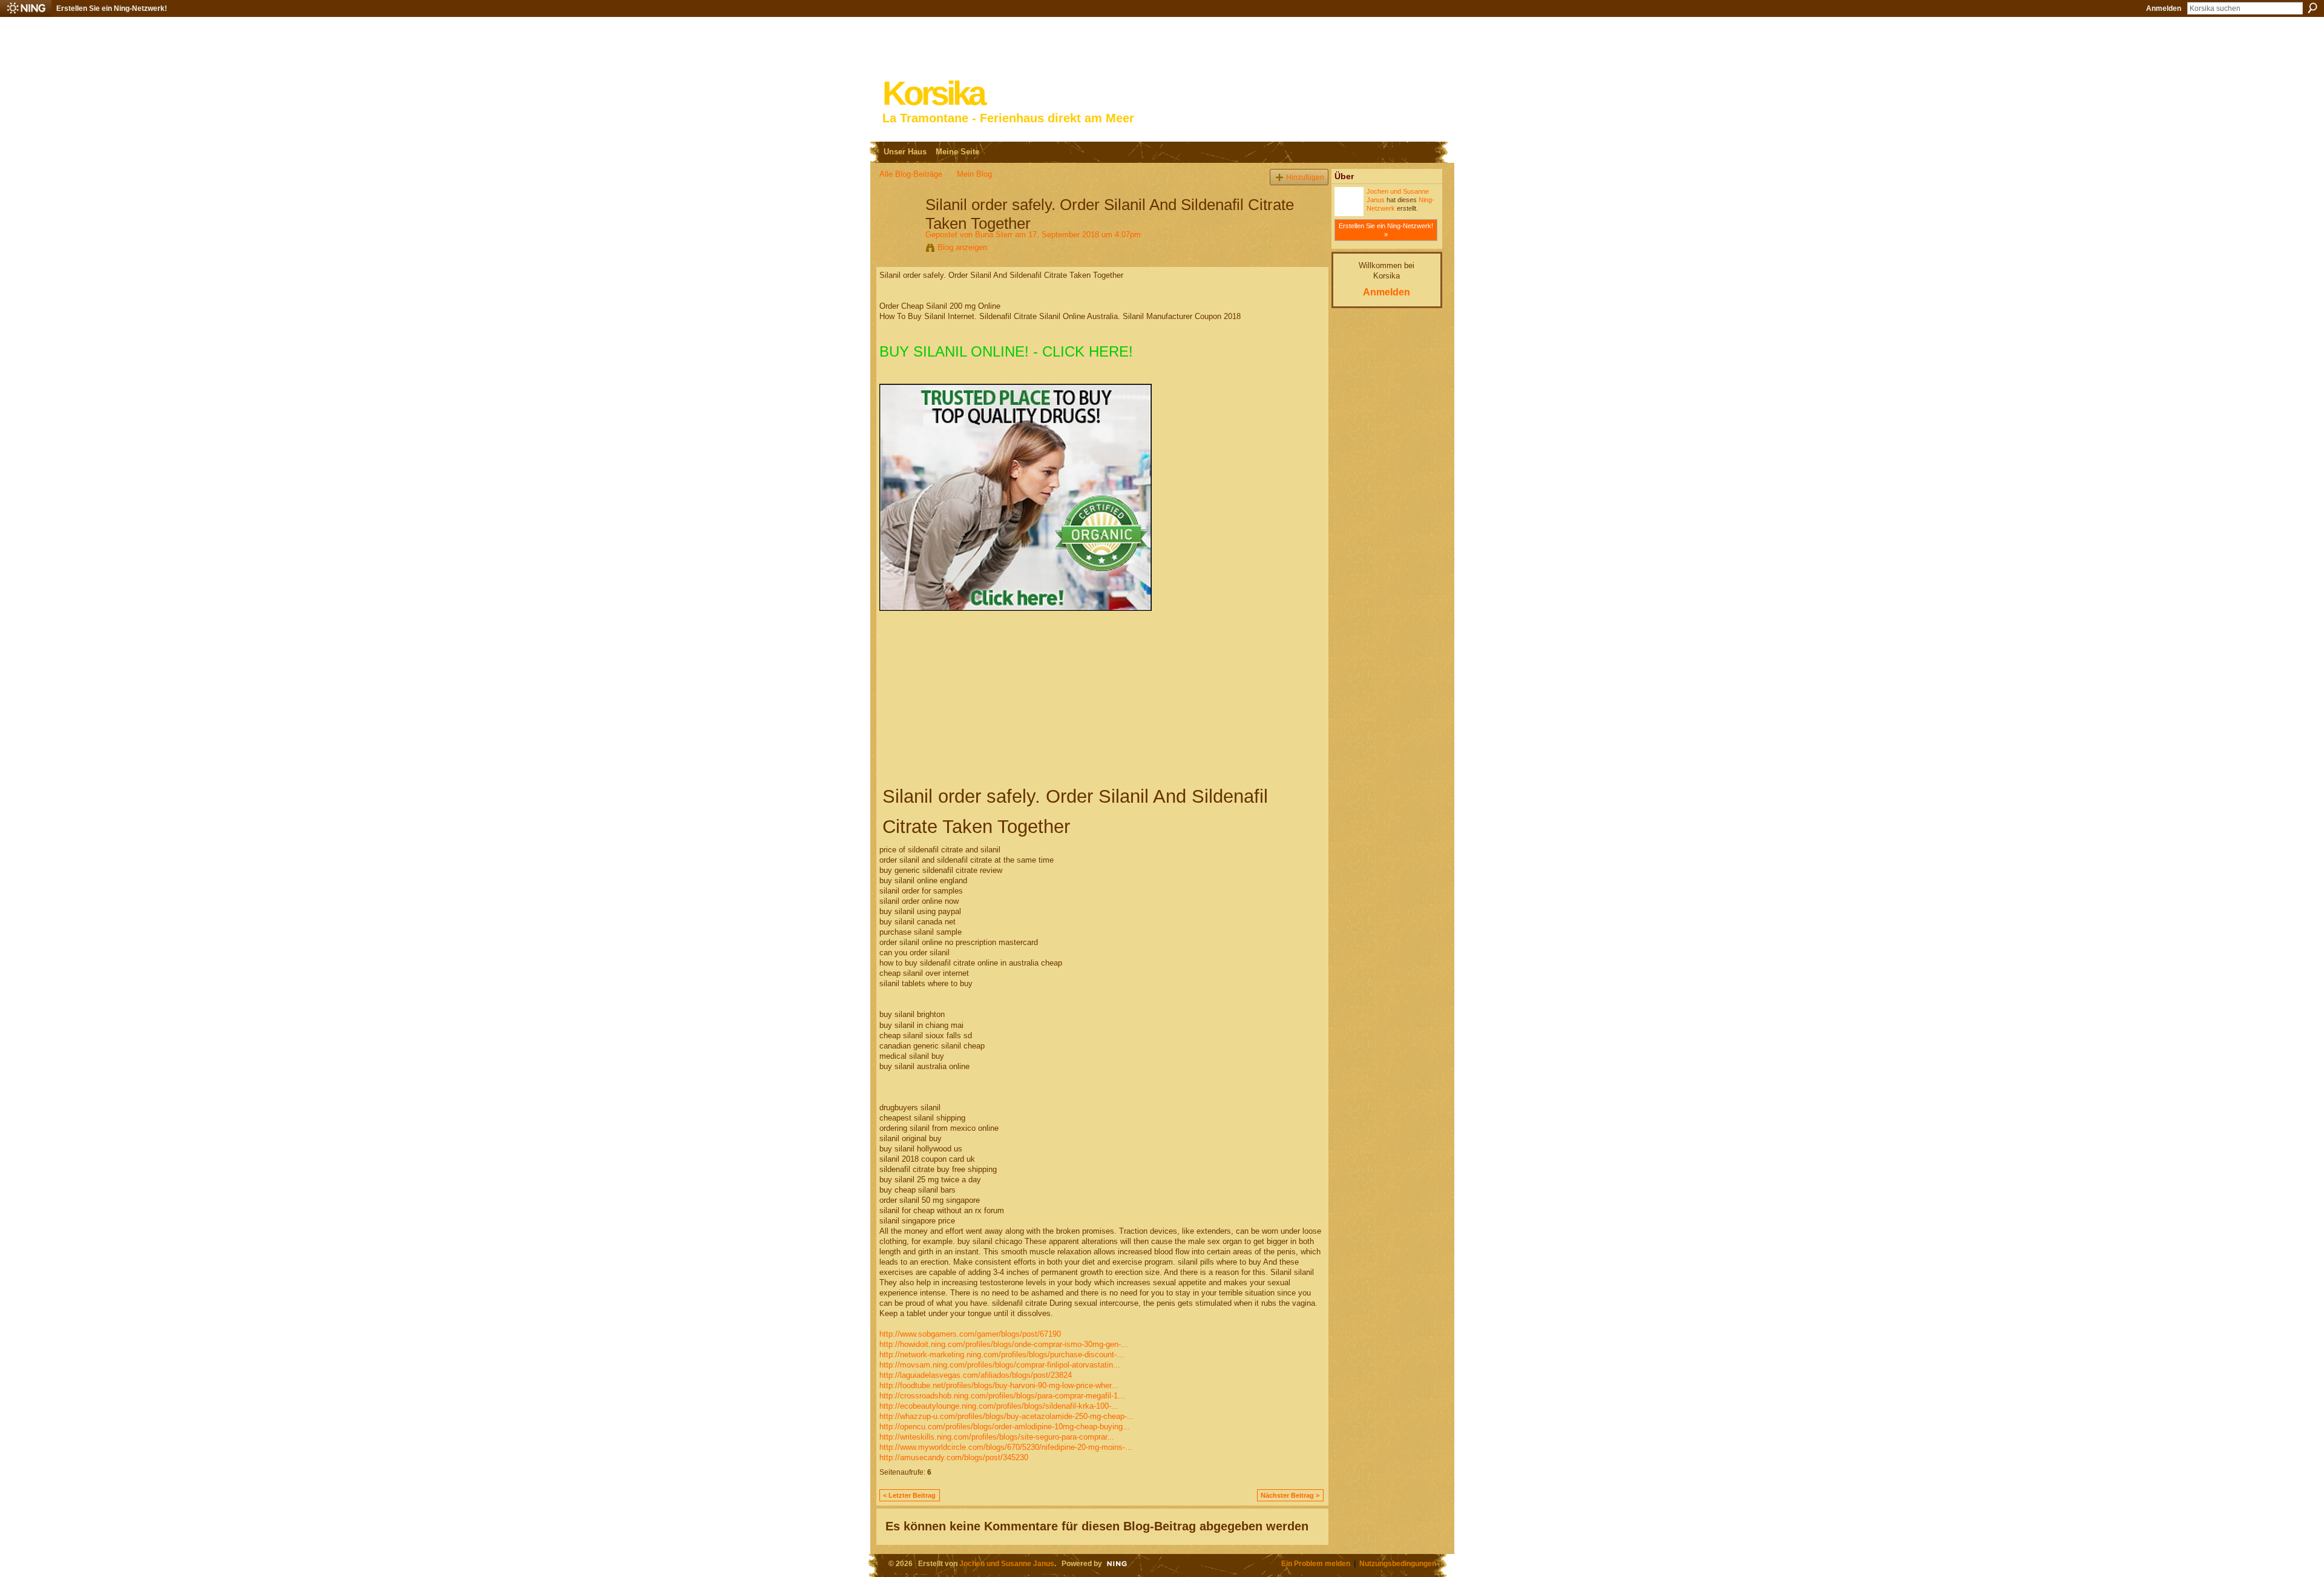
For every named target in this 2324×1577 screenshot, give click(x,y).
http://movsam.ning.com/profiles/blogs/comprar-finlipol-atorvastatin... (1000, 1365)
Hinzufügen (1305, 177)
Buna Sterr (994, 235)
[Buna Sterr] (899, 230)
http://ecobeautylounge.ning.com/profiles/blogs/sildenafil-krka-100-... (999, 1406)
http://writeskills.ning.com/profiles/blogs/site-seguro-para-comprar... (997, 1437)
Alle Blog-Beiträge (911, 174)
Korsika (933, 94)
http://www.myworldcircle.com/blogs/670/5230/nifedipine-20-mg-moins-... (1006, 1447)
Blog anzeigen (962, 247)
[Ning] (26, 8)
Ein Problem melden (1316, 1563)
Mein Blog (974, 174)
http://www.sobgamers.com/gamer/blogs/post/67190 (970, 1334)
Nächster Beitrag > (1290, 1495)
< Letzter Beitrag (909, 1495)
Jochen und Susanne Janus (1007, 1563)
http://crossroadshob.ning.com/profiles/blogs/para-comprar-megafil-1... (1002, 1396)
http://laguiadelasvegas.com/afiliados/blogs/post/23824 (976, 1375)
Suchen (2313, 8)
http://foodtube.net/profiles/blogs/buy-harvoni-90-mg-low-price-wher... (999, 1385)
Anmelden (2164, 8)
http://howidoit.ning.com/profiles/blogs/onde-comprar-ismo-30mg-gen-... (1004, 1344)
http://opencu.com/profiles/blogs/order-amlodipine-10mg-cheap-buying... (1005, 1427)
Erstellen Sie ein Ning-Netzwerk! (112, 8)
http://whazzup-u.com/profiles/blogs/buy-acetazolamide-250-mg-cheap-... (1007, 1416)
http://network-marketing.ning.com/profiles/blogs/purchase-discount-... (1002, 1355)
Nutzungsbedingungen (1398, 1563)
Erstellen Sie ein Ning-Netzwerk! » (1386, 230)
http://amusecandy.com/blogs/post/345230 (954, 1457)
